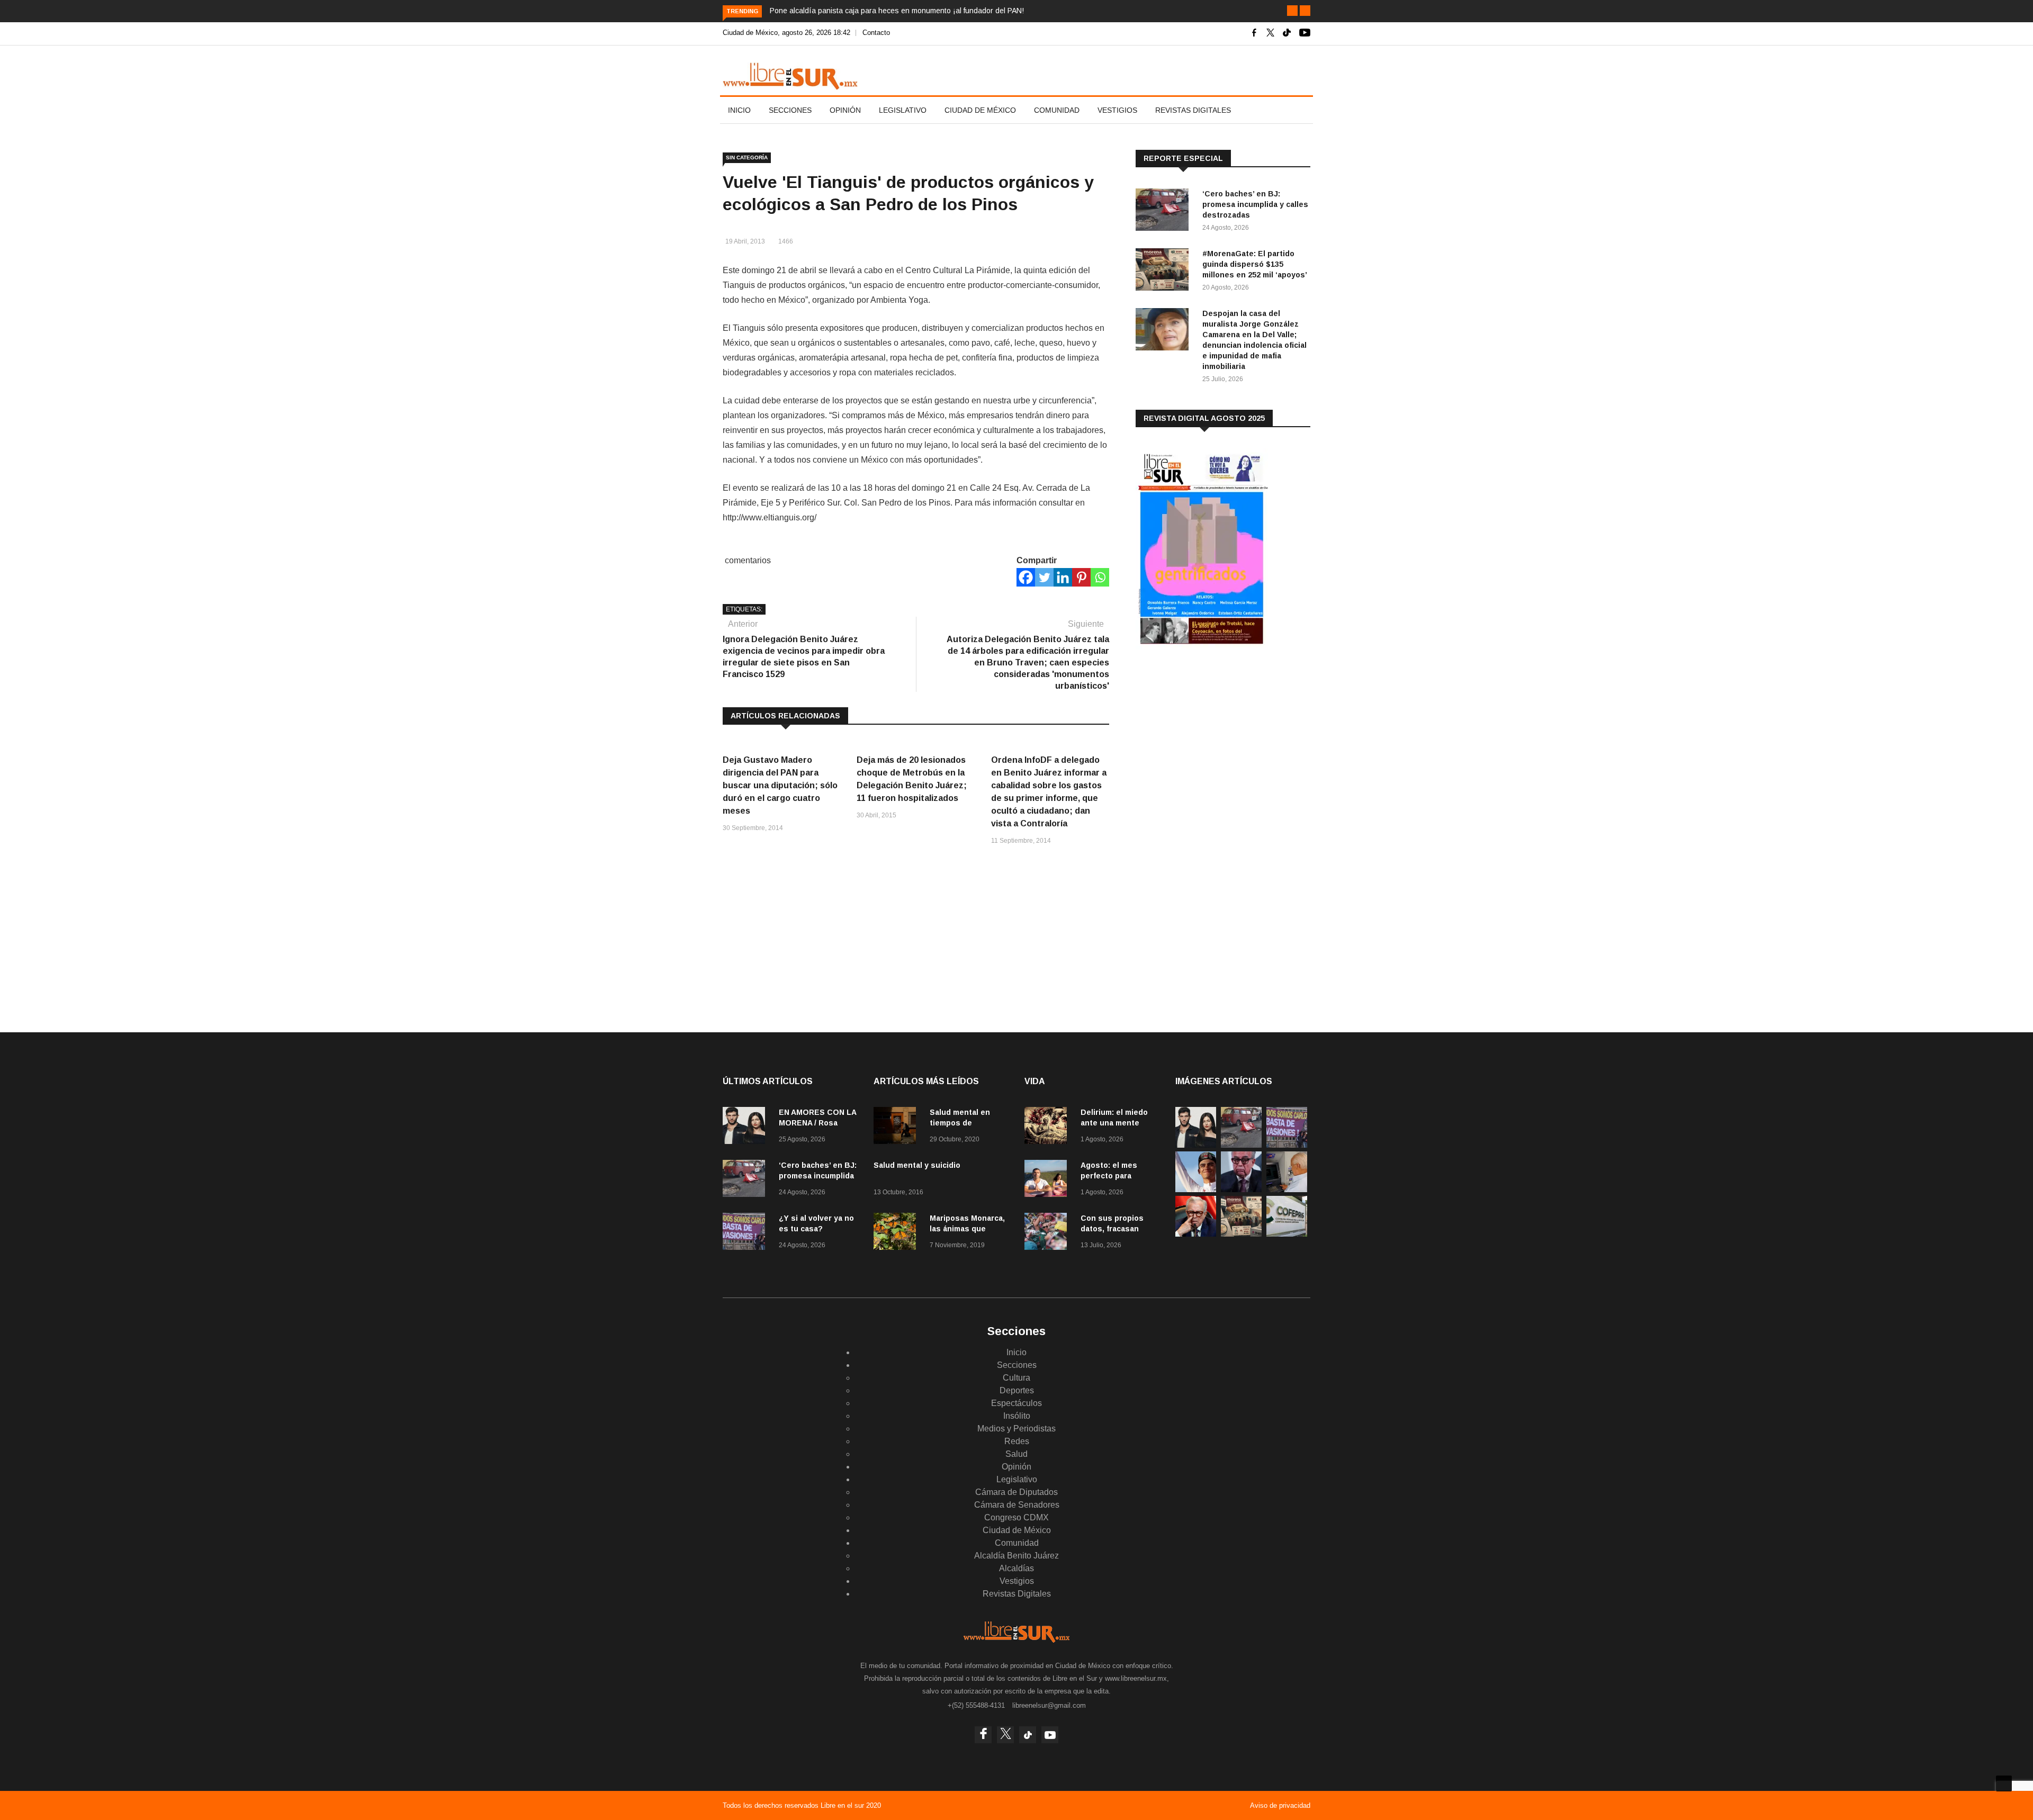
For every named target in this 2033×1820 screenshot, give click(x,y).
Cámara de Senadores (1017, 1505)
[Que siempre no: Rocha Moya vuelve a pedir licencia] (1241, 1189)
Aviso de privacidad (1280, 1805)
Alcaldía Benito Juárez (1016, 1556)
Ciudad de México (980, 110)
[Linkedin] (1063, 577)
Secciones (790, 110)
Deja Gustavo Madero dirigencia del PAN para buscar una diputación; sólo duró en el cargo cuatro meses (780, 785)
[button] (1292, 11)
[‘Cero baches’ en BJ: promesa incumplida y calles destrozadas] (1165, 211)
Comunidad (1057, 110)
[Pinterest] (1081, 577)
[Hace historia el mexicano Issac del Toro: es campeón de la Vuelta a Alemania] (1196, 1189)
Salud (1016, 1454)
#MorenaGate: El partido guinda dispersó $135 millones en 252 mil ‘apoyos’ (1255, 264)
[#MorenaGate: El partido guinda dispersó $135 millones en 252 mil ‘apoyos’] (1165, 271)
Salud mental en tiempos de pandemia (960, 1123)
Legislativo (903, 110)
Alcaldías (1016, 1568)
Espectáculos (1016, 1403)
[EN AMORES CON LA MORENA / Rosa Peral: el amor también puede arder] (746, 1127)
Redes (1017, 1441)
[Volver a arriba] (2004, 1783)
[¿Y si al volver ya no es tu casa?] (746, 1233)
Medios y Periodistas (1016, 1429)
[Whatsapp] (1100, 577)
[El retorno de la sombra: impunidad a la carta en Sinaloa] (1196, 1234)
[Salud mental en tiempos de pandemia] (897, 1127)
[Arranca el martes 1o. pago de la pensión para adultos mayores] (1287, 1189)
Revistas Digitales (1193, 110)
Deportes (1017, 1390)
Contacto (876, 33)
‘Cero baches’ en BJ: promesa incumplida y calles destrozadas (1255, 204)
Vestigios (1117, 110)
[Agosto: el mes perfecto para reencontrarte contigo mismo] (1048, 1180)
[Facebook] (1026, 577)
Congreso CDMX (1016, 1517)
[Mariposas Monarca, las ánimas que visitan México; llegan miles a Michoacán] (897, 1233)
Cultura (1016, 1378)
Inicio (739, 110)
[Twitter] (1044, 577)
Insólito (1017, 1416)
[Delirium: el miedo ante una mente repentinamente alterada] (1048, 1127)
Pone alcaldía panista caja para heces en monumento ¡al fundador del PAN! (897, 11)
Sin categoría (747, 157)
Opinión (845, 110)
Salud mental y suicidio (917, 1165)
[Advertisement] (1215, 741)
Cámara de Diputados (1016, 1492)
